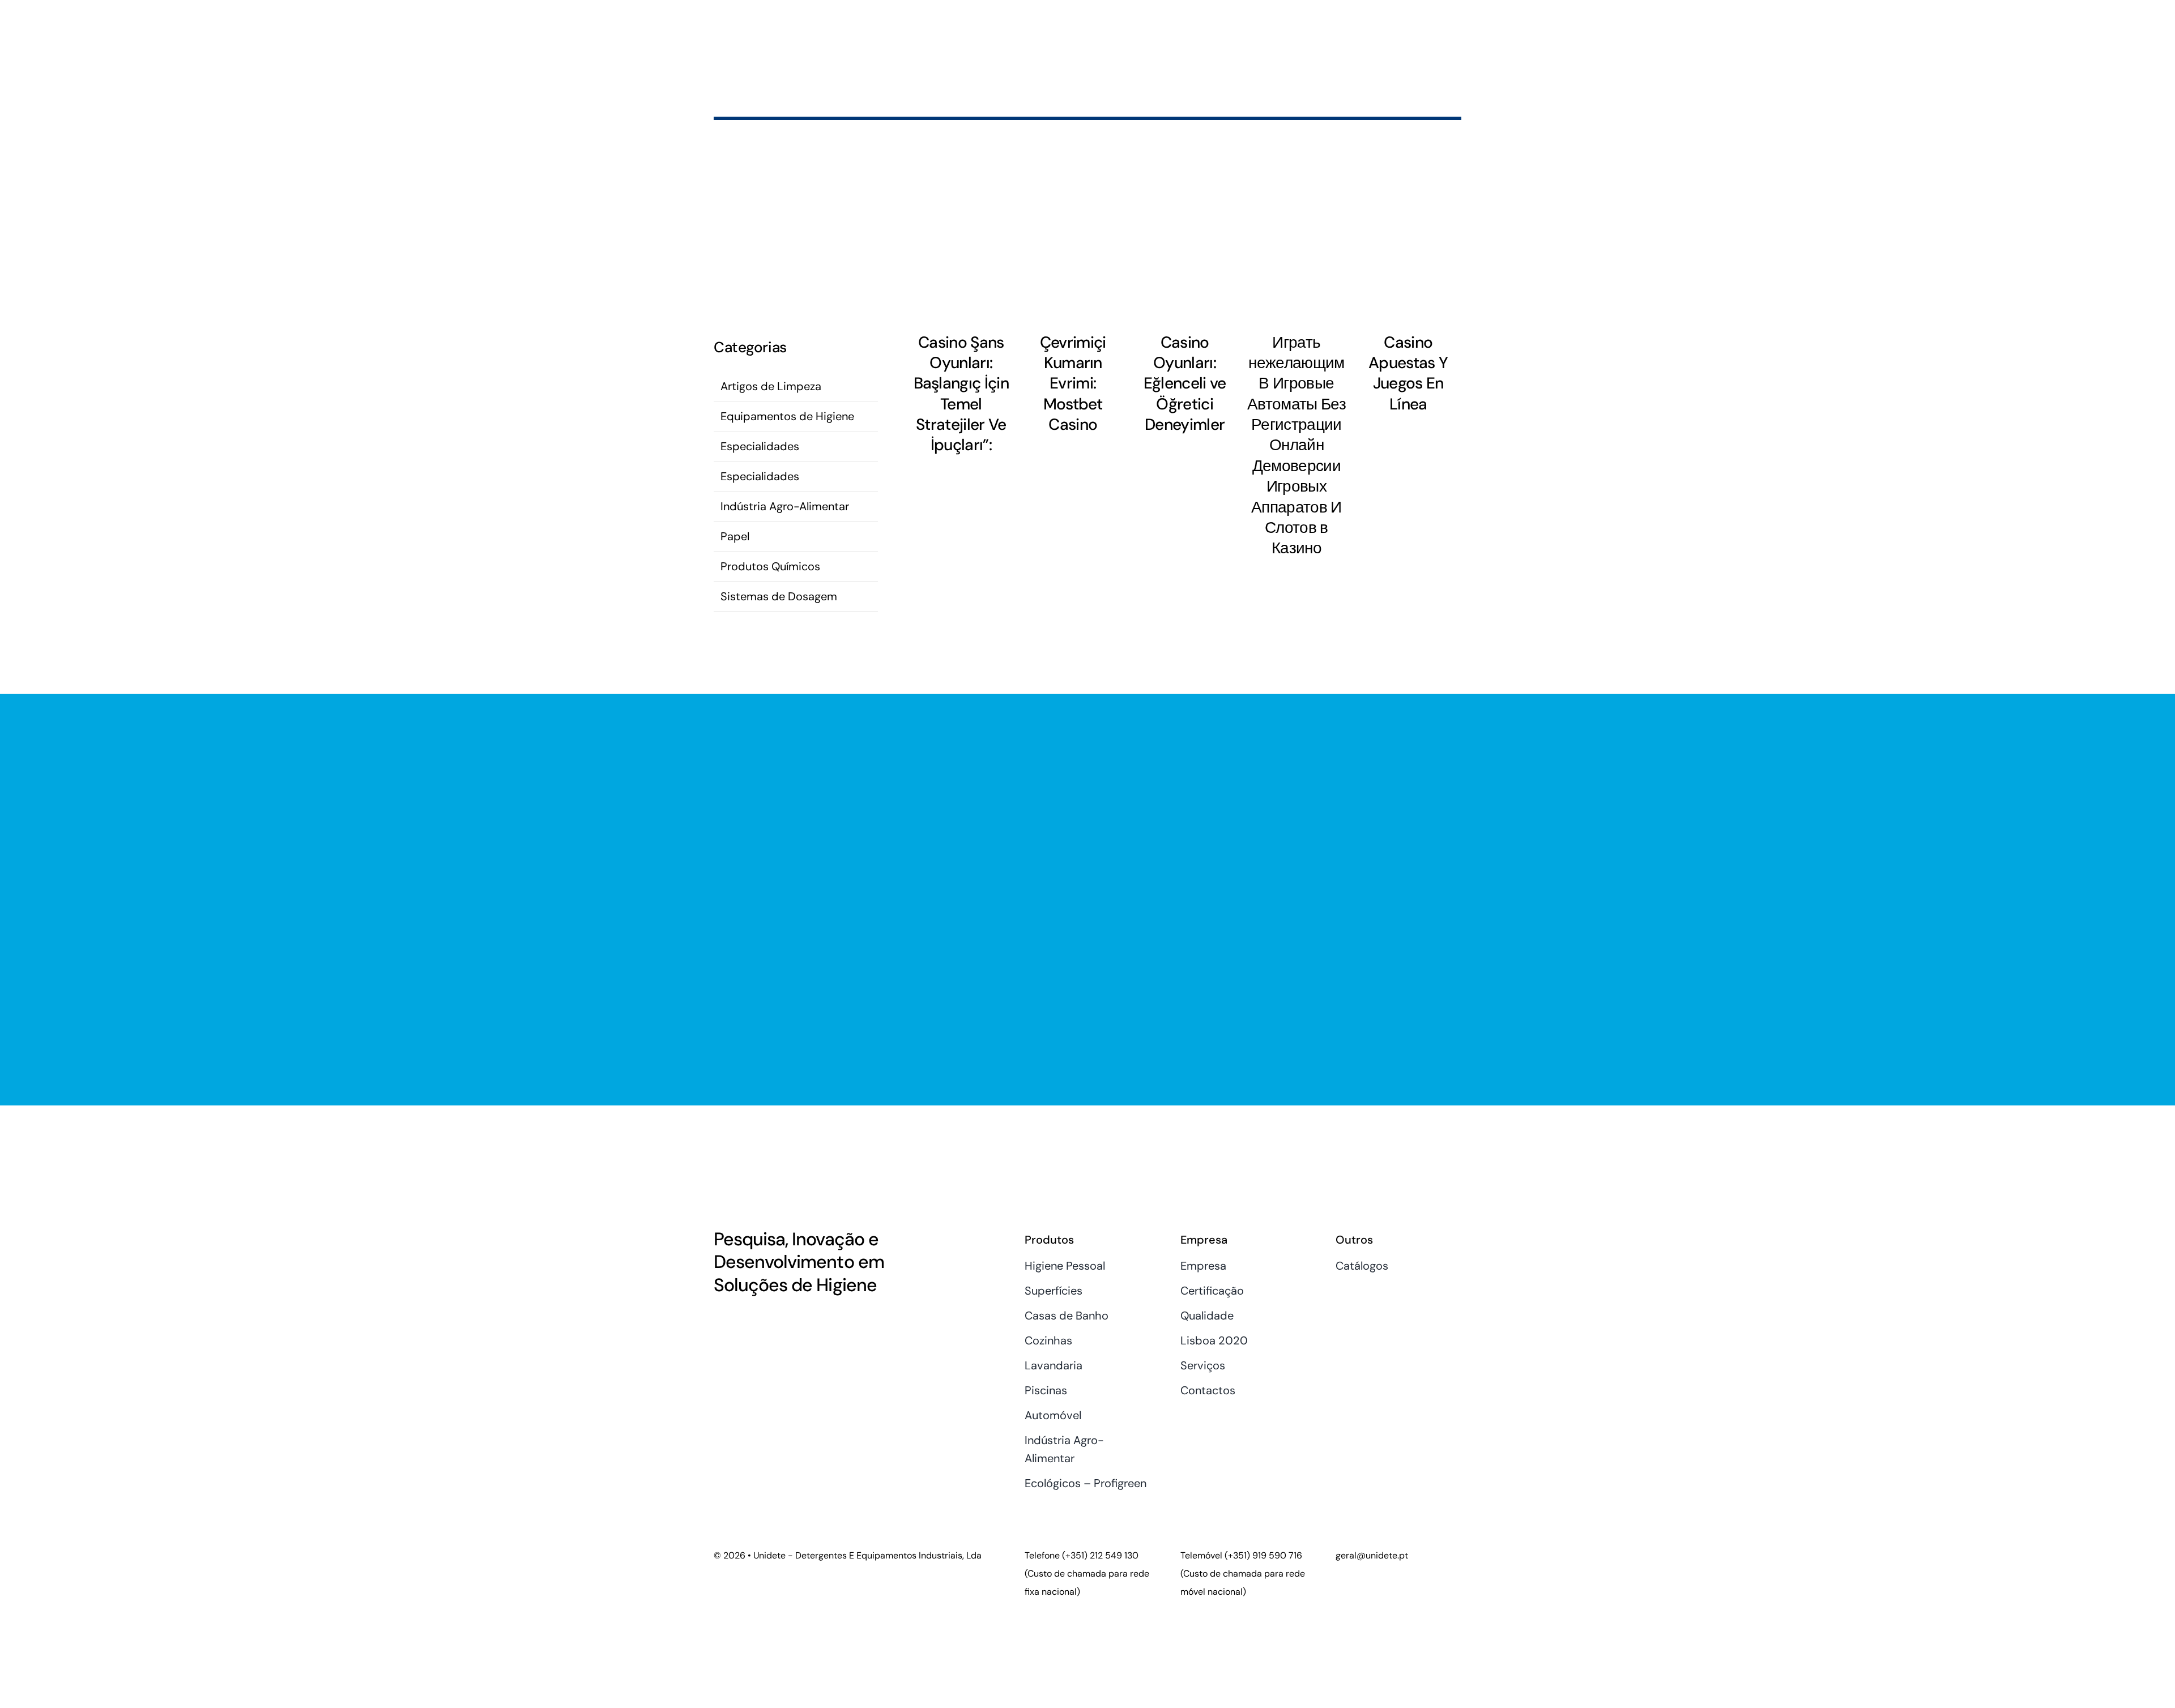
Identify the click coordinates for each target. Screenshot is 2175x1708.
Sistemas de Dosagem (779, 596)
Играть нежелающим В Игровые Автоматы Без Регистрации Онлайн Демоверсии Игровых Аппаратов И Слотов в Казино (1297, 445)
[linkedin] (737, 1320)
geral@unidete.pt (1372, 1555)
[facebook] (718, 1320)
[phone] (775, 1320)
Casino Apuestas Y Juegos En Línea (1408, 373)
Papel (735, 536)
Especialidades (760, 446)
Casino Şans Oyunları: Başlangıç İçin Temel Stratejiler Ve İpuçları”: (961, 394)
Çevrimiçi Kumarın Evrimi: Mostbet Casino (1073, 384)
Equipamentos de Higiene (787, 416)
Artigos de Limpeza (771, 386)
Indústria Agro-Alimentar (785, 506)
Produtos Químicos (770, 566)
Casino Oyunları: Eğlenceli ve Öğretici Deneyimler (1185, 384)
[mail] (756, 1320)
